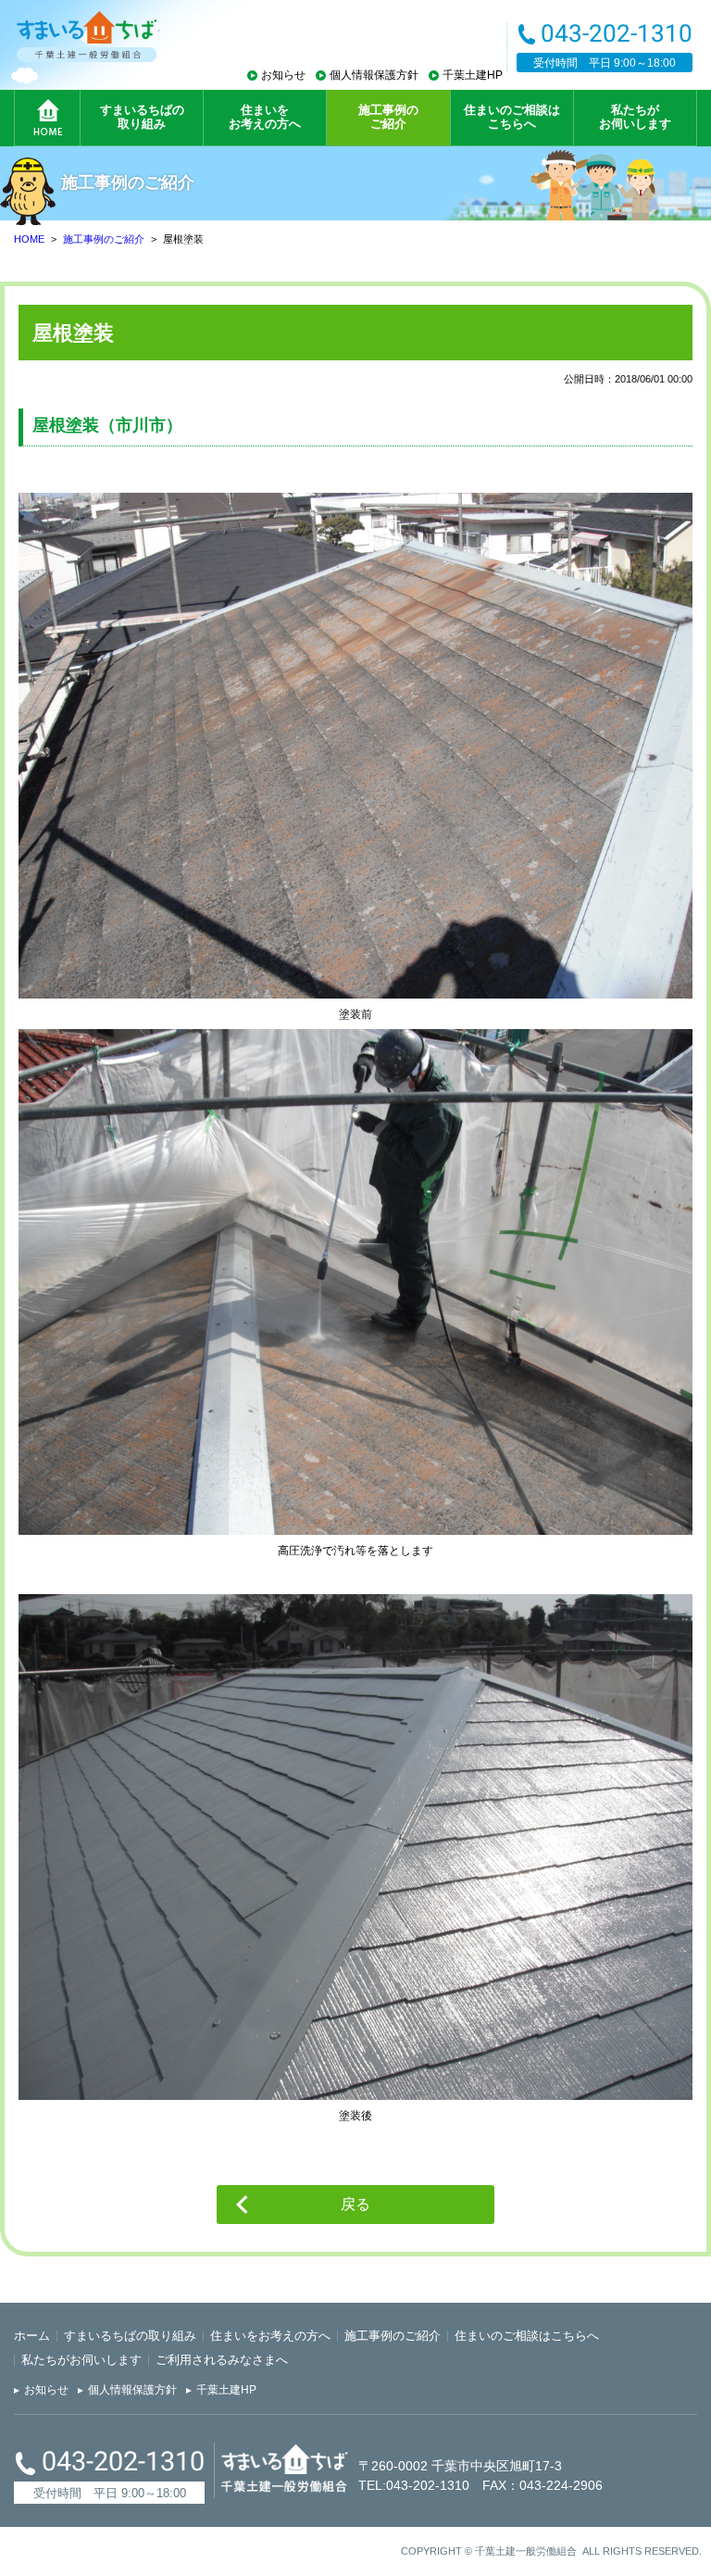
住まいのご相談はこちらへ (527, 2336)
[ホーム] (47, 118)
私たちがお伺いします (81, 2360)
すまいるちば (284, 2470)
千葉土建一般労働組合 (526, 2551)
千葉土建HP (473, 75)
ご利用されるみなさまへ (222, 2360)
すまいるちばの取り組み (130, 2336)
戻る (355, 2204)
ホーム (32, 2336)
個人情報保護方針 (374, 75)
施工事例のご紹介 (104, 239)
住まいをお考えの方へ (270, 2336)
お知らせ (283, 75)
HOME (29, 239)
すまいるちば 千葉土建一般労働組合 (87, 37)
